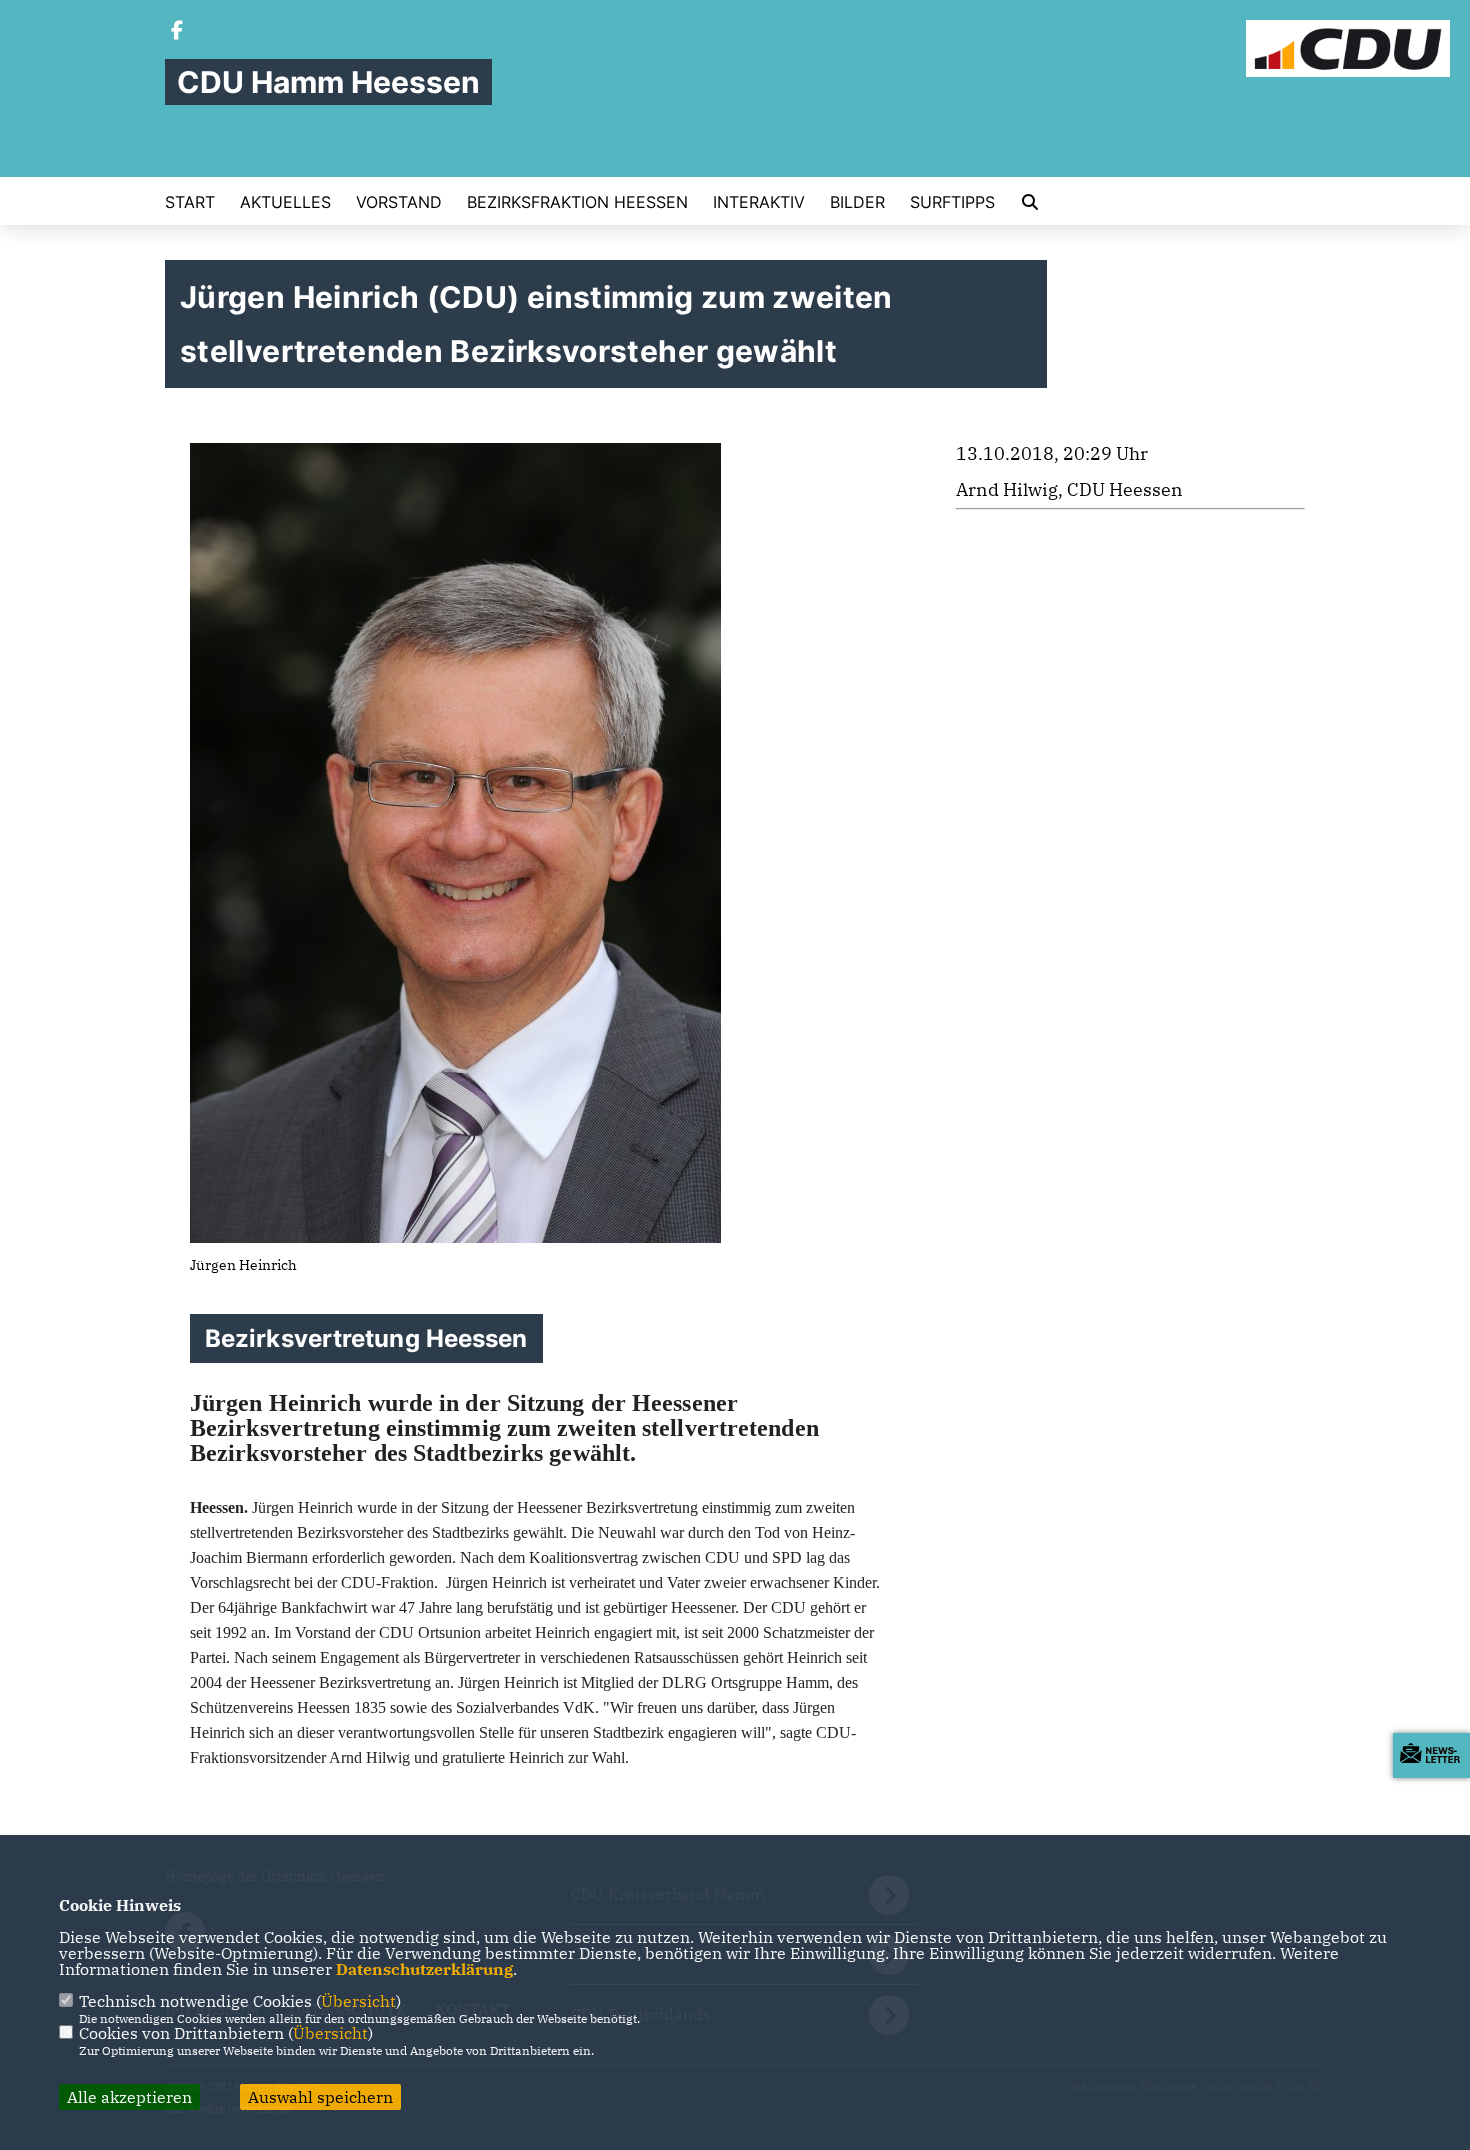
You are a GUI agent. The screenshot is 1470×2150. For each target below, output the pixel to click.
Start (190, 202)
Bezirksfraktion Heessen (577, 202)
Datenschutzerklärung (424, 1969)
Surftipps (952, 202)
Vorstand (399, 202)
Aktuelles (285, 202)
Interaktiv (759, 202)
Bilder (857, 202)
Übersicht (358, 2001)
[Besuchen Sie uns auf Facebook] (177, 32)
